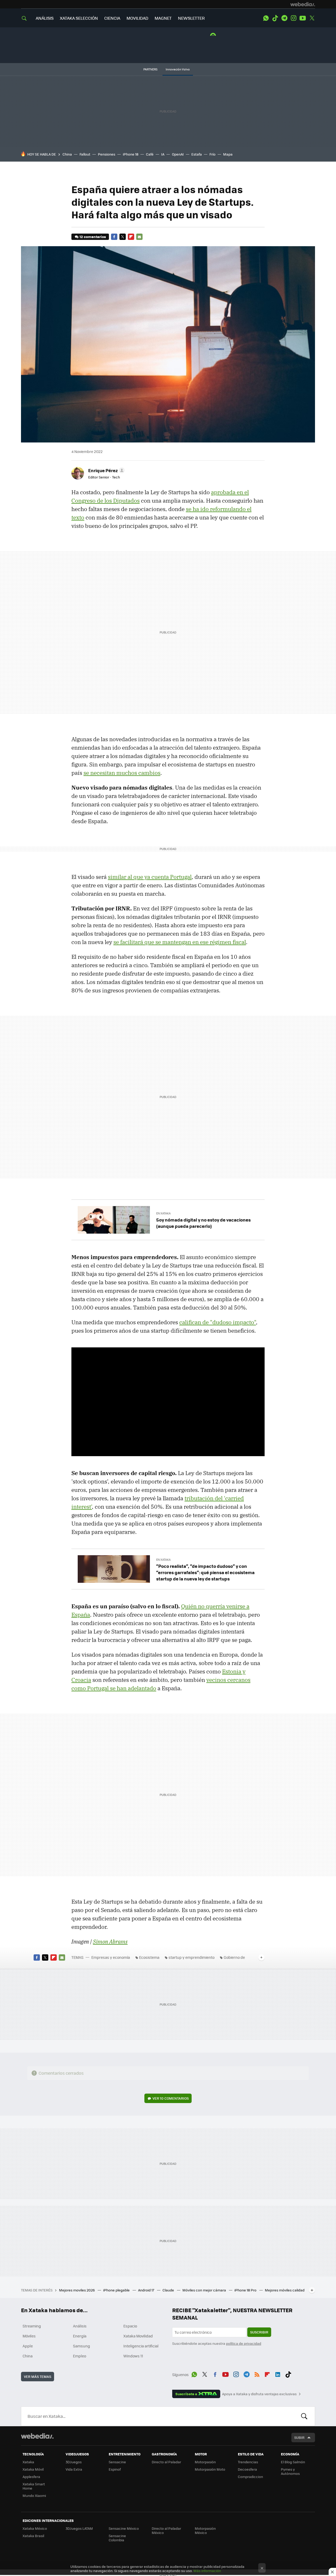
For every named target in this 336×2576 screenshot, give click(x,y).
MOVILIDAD (137, 18)
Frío (212, 154)
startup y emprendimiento (191, 1957)
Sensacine (117, 2462)
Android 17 (146, 2290)
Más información (207, 2571)
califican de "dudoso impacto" (218, 1322)
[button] (106, 470)
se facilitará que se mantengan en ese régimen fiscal (180, 942)
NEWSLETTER (191, 18)
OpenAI (178, 154)
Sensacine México (124, 2528)
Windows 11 (133, 2356)
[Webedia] (303, 4)
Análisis (80, 2326)
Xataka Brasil (33, 2536)
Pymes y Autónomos (290, 2471)
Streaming (32, 2326)
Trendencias (248, 2462)
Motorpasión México (205, 2530)
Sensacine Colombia (117, 2538)
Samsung (82, 2346)
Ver (171, 2098)
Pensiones (107, 154)
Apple (28, 2346)
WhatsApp (266, 18)
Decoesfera (247, 2469)
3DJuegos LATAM (79, 2528)
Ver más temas (38, 2376)
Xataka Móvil (33, 2469)
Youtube (303, 18)
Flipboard (131, 237)
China (67, 154)
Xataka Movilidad (138, 2336)
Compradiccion (250, 2477)
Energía (80, 2336)
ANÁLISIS (45, 18)
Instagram (293, 18)
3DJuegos (74, 2462)
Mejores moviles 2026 (77, 2290)
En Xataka (163, 1213)
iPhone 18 (131, 154)
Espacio (130, 2326)
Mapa (228, 154)
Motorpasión (205, 2462)
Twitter (312, 18)
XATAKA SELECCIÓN (79, 18)
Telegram (284, 18)
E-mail (139, 237)
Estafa (197, 154)
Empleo (80, 2356)
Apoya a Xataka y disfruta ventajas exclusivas (259, 2394)
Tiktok (275, 18)
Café (150, 154)
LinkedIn (278, 2374)
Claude (169, 2290)
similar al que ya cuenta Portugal (150, 877)
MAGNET (163, 18)
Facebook (114, 237)
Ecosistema (149, 1957)
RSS (257, 2374)
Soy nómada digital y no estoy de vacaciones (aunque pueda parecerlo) (203, 1223)
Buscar (304, 2416)
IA (163, 154)
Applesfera (31, 2477)
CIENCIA (112, 18)
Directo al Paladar (166, 2462)
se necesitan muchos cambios (122, 773)
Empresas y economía (111, 1957)
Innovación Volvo (178, 69)
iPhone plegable (117, 2290)
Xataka (28, 2462)
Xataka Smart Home (34, 2486)
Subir (299, 2437)
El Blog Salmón (293, 2462)
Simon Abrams (110, 1941)
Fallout (85, 154)
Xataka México (35, 2528)
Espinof (115, 2469)
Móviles (29, 2336)
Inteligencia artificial (141, 2346)
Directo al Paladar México (166, 2530)
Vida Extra (74, 2469)
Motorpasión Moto (210, 2469)
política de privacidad (244, 2343)
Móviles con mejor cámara (205, 2290)
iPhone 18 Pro (246, 2290)
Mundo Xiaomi (34, 2495)
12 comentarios (93, 237)
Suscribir (259, 2332)
